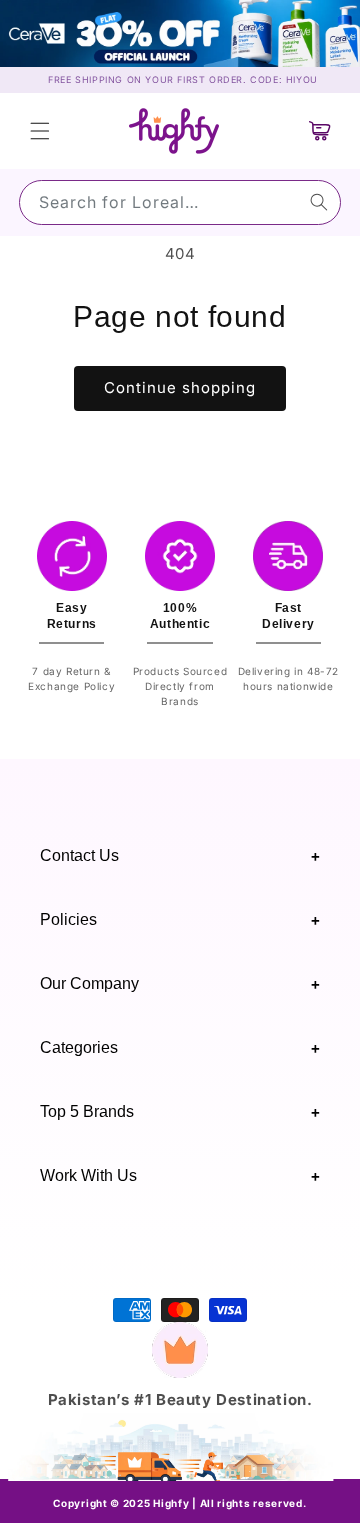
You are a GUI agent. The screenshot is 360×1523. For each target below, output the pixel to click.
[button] (40, 131)
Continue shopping (180, 387)
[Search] (319, 202)
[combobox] (180, 202)
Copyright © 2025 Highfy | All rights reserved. (179, 1503)
